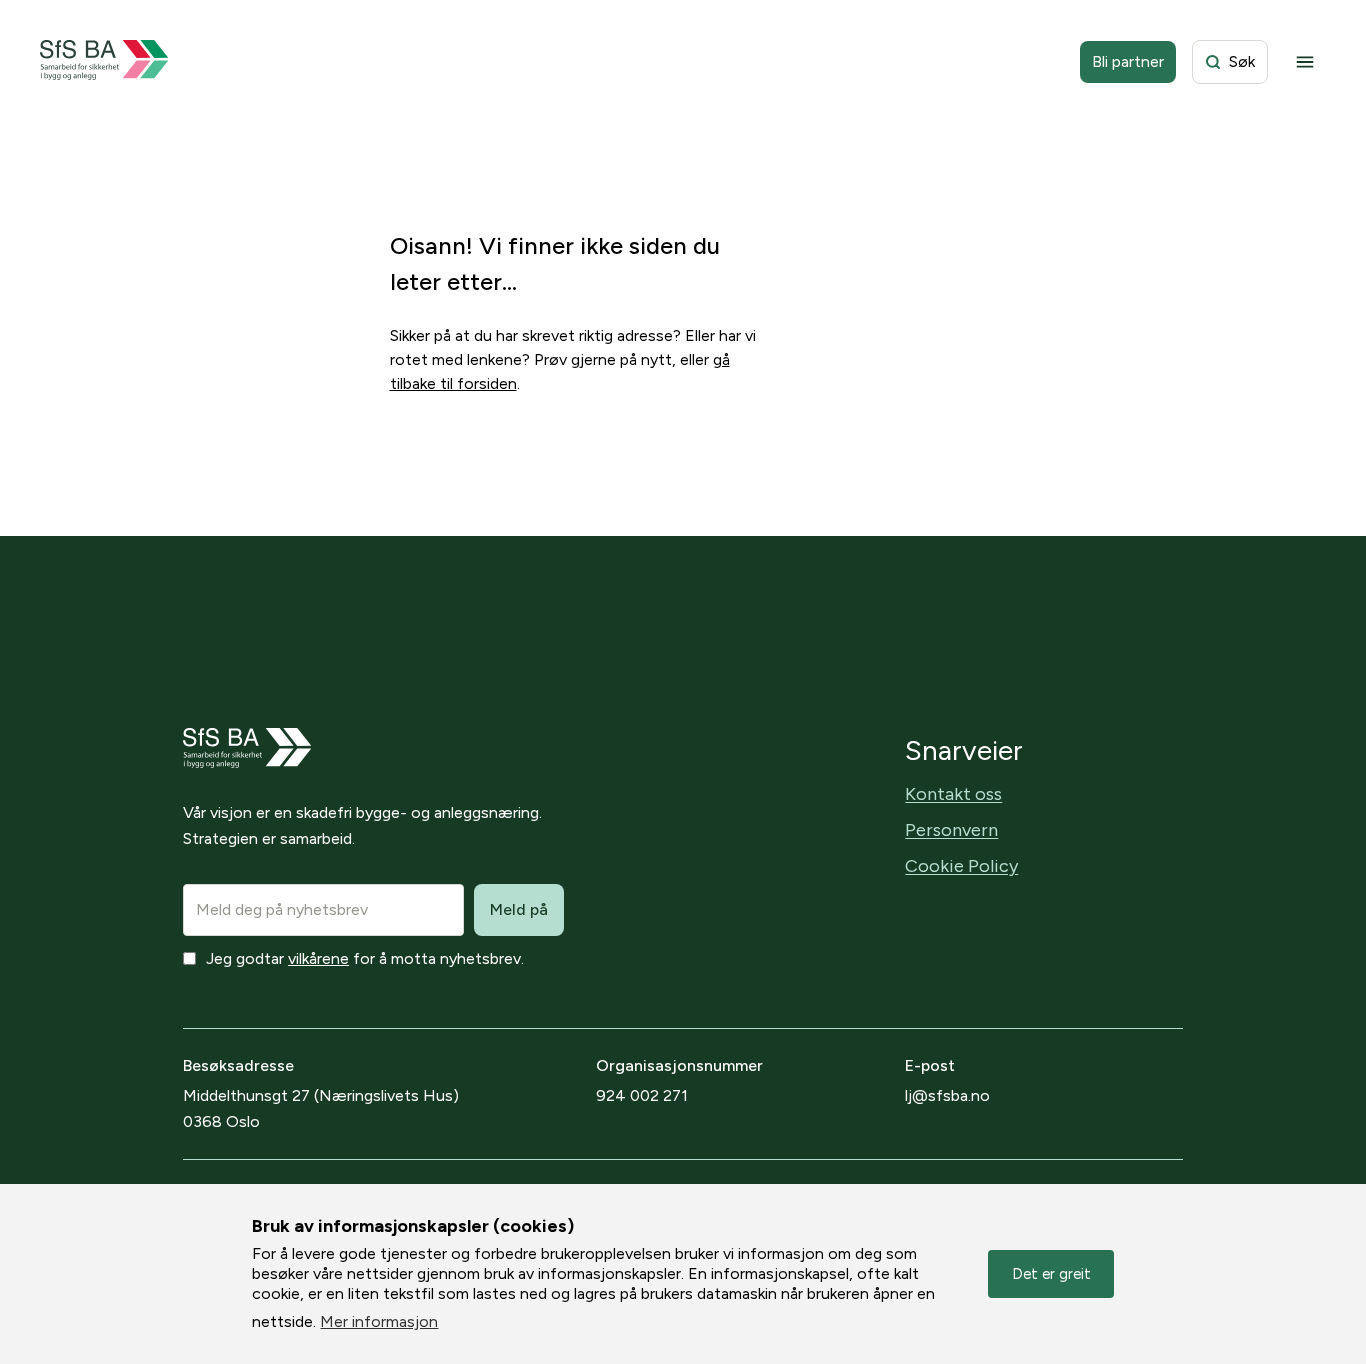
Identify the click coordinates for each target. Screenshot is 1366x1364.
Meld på (519, 909)
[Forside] (104, 62)
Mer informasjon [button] (379, 1321)
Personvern (951, 830)
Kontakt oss (953, 794)
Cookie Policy (961, 866)
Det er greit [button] (1051, 1274)
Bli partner (1128, 61)
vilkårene (318, 958)
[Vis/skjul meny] (1305, 62)
